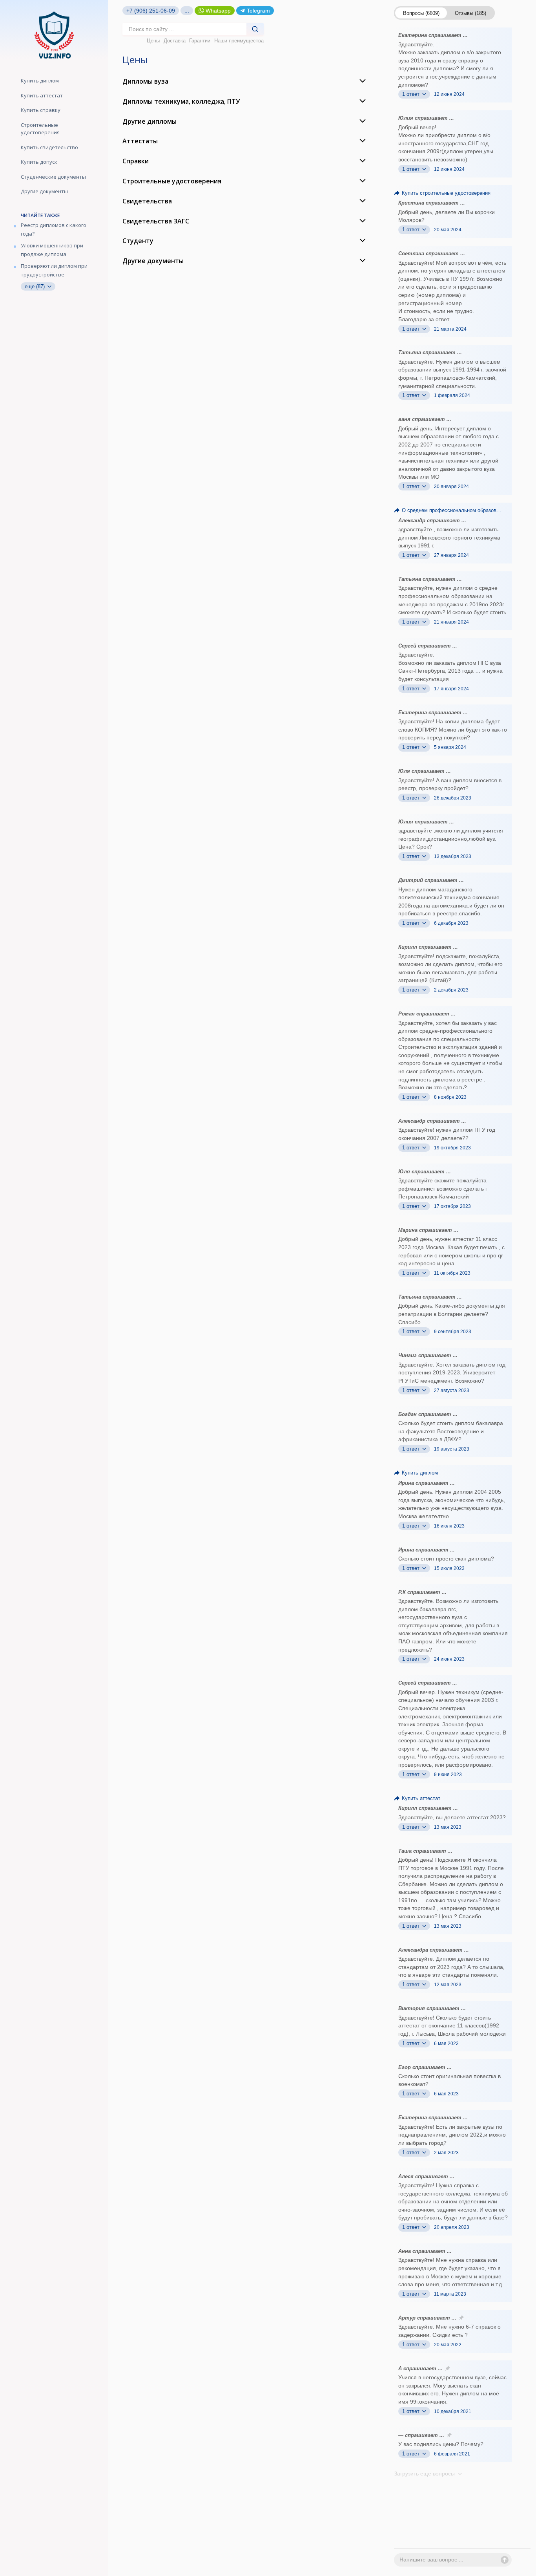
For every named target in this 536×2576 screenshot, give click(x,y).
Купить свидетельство (49, 147)
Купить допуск (39, 162)
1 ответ (412, 94)
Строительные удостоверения (40, 129)
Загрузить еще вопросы (425, 2474)
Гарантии (200, 41)
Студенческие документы (53, 177)
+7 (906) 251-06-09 (151, 11)
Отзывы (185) (470, 13)
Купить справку (41, 110)
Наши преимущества (239, 41)
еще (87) (36, 286)
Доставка (175, 41)
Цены (153, 41)
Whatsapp (218, 11)
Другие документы (44, 191)
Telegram (258, 11)
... (187, 11)
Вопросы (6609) (421, 13)
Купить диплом (40, 80)
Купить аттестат (42, 95)
